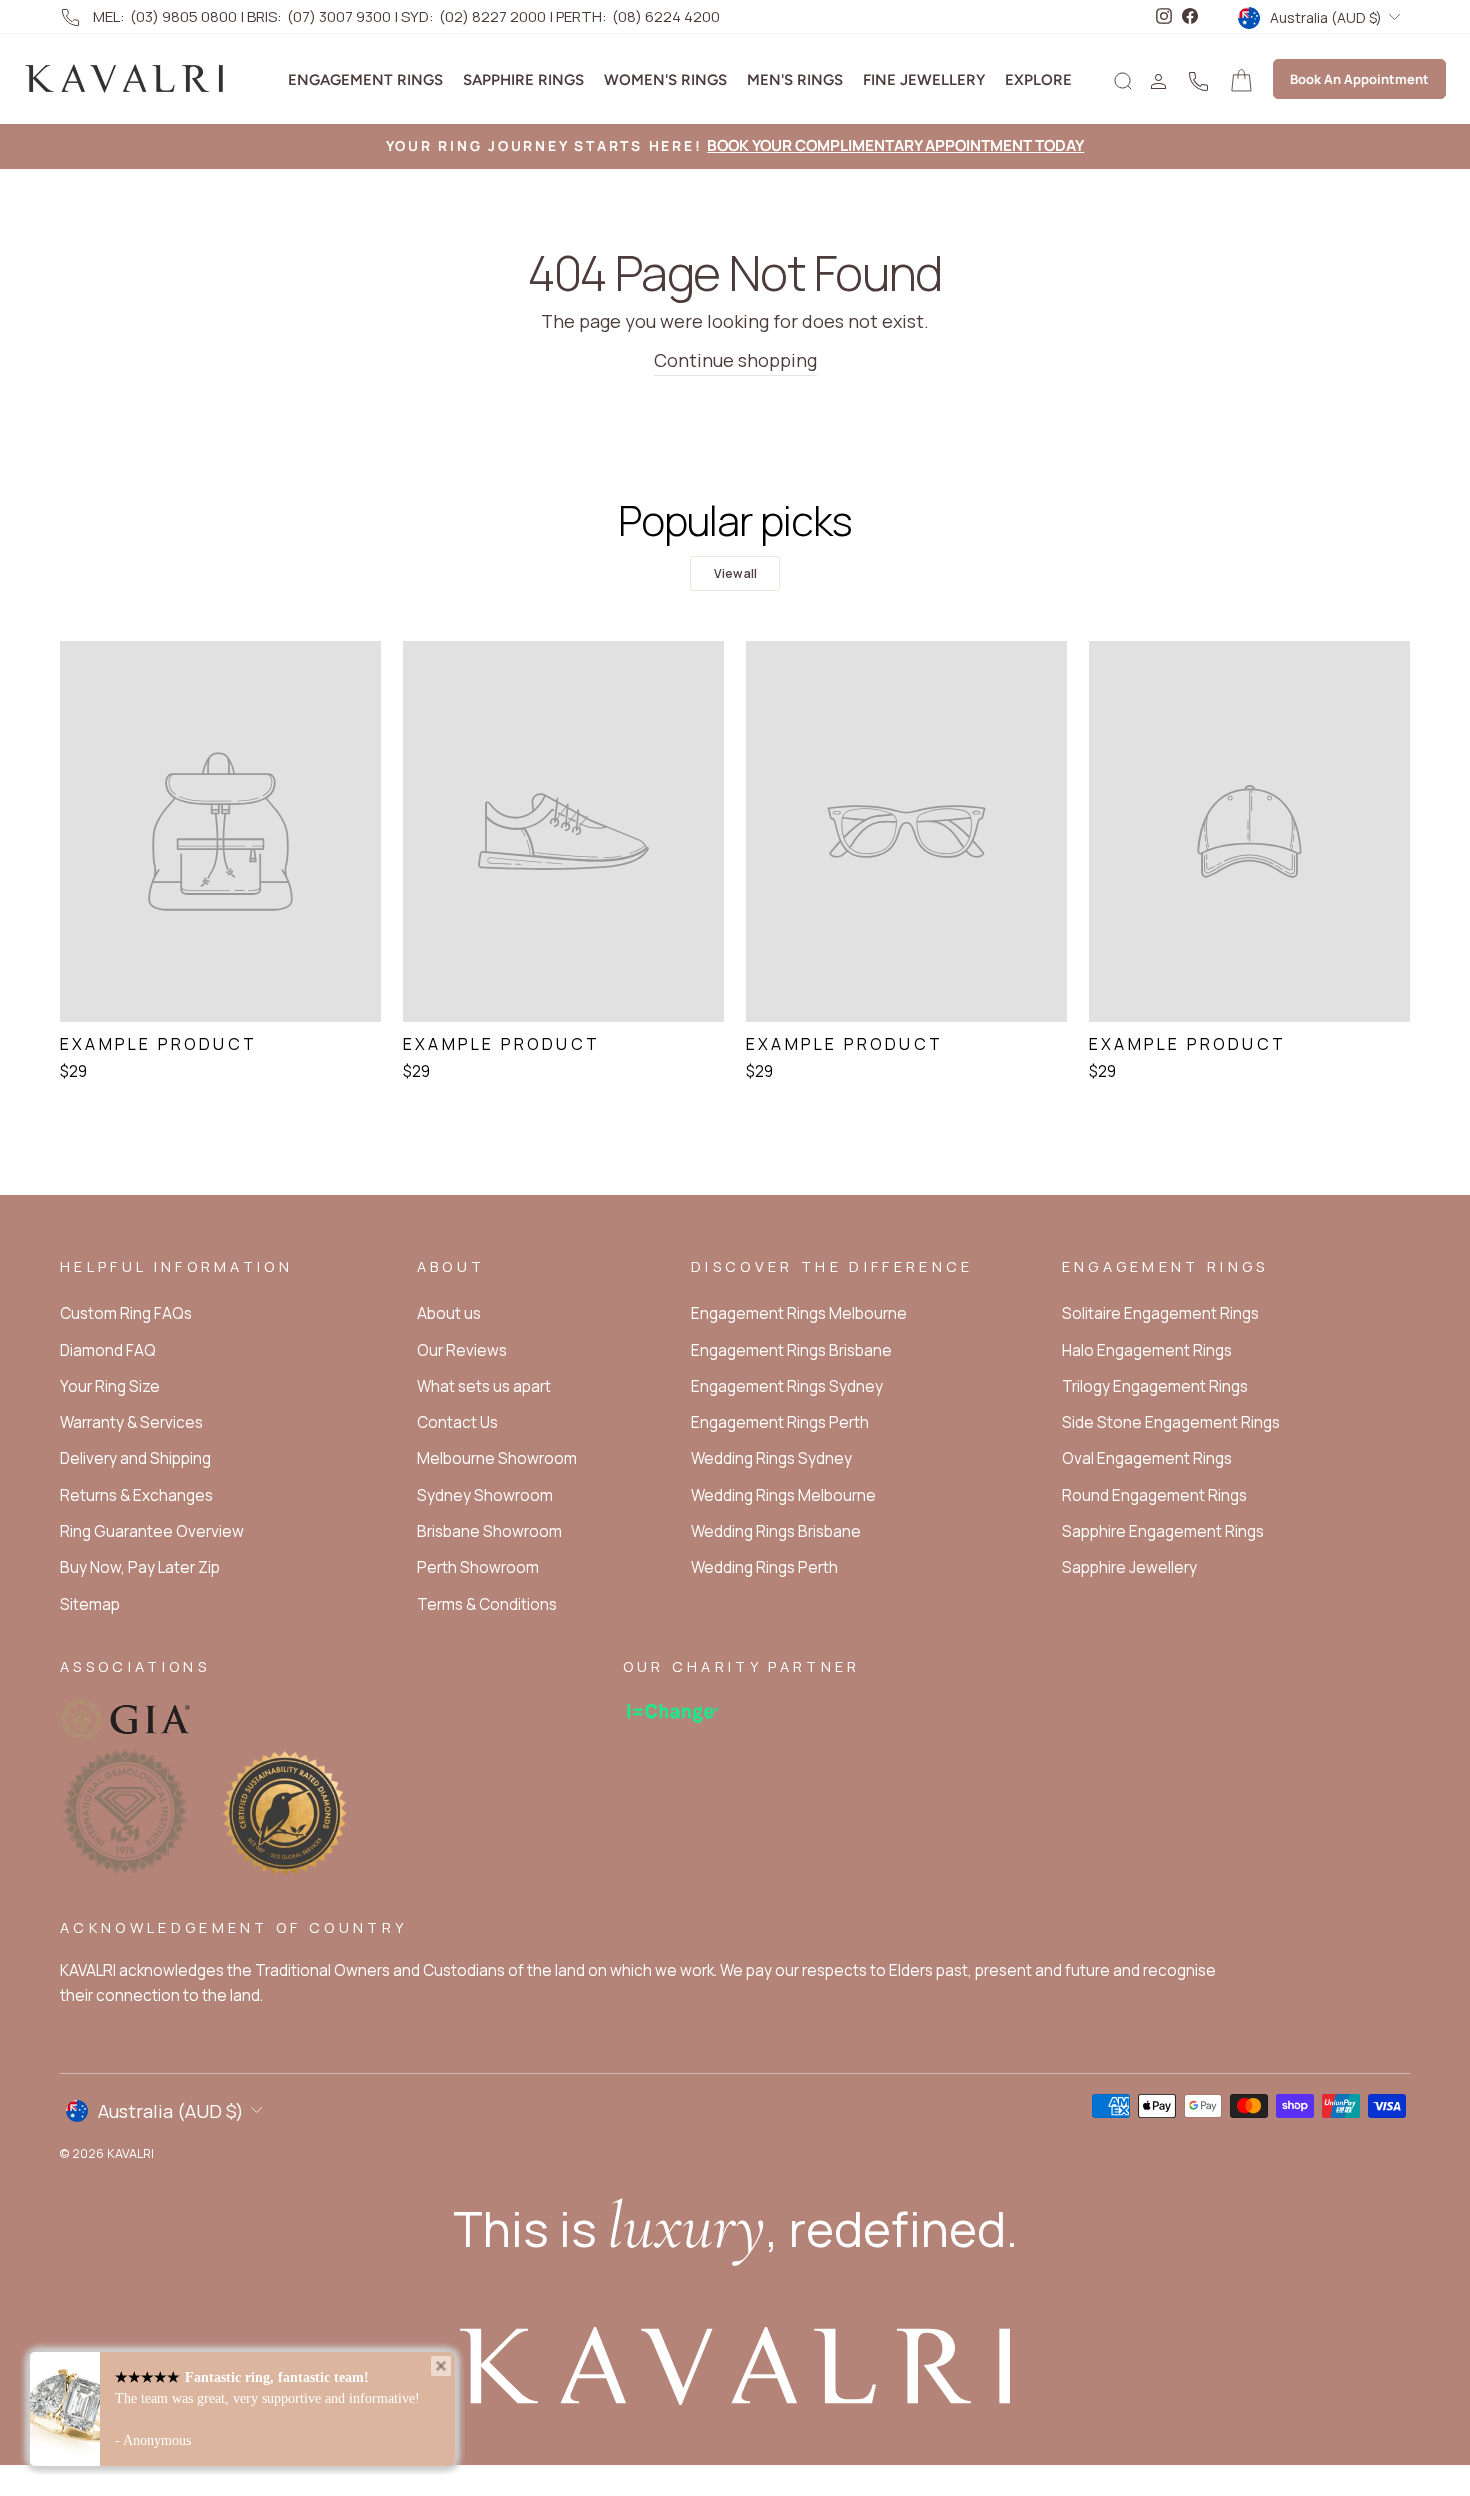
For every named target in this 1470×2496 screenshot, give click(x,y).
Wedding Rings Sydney (771, 1458)
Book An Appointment (1359, 79)
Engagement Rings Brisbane (791, 1350)
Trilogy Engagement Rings (1155, 1386)
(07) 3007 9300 (339, 16)
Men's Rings (795, 80)
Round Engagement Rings (1154, 1495)
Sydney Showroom (485, 1495)
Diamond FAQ (108, 1350)
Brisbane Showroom (489, 1531)
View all (735, 573)
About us (449, 1313)
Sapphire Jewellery (1129, 1567)
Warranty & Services (131, 1422)
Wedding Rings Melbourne (783, 1495)
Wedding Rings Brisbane (776, 1531)
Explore (1038, 80)
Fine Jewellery (924, 80)
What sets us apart (484, 1386)
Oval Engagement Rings (1147, 1458)
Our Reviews (462, 1350)
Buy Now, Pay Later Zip (140, 1567)
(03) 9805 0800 (183, 16)
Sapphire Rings (523, 80)
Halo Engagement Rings (1147, 1350)
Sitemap (90, 1604)
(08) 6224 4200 (666, 16)
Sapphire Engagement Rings (1163, 1531)
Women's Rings (665, 80)
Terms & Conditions (487, 1604)
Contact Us (457, 1422)
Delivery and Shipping (135, 1458)
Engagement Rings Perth (780, 1422)
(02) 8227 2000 (492, 16)
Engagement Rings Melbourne (799, 1313)
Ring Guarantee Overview (152, 1531)
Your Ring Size (110, 1386)
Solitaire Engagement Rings (1160, 1313)
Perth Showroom (478, 1567)
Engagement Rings (365, 80)
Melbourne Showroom (497, 1458)
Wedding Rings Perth (764, 1567)
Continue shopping (735, 360)
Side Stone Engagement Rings (1171, 1422)
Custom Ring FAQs (126, 1313)
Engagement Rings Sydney (787, 1386)
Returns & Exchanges (136, 1495)
